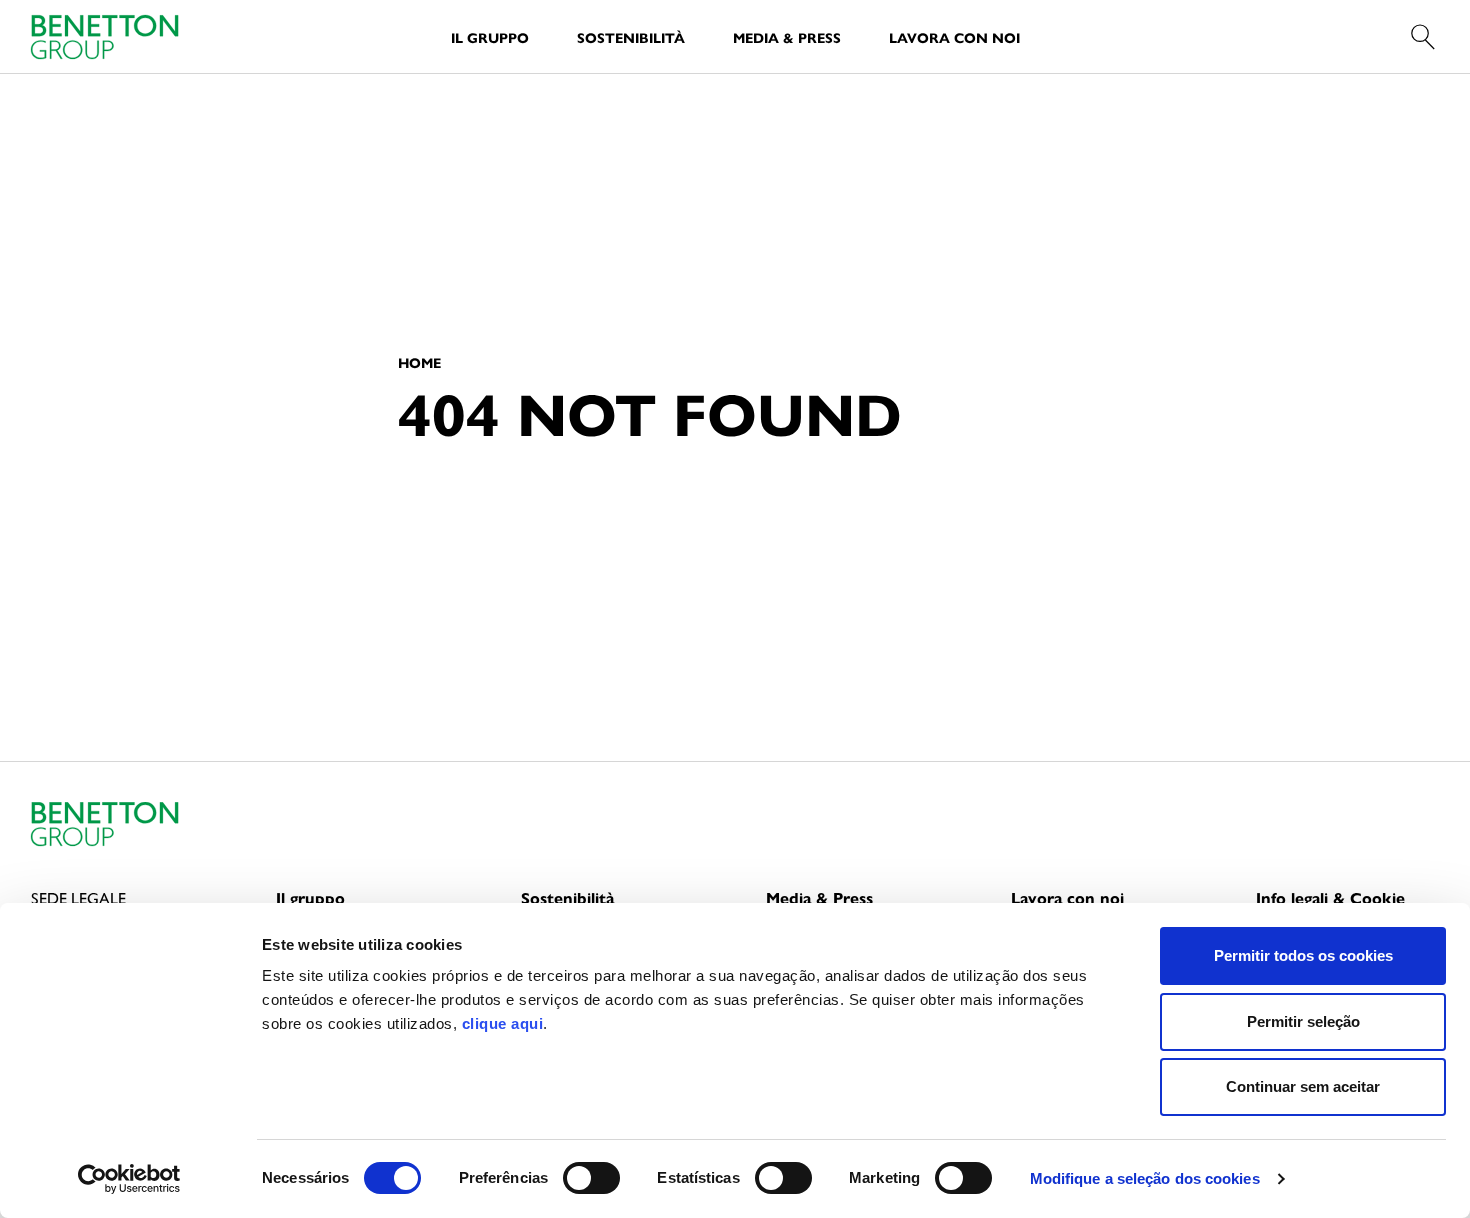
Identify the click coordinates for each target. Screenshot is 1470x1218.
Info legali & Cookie (1330, 897)
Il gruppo (310, 897)
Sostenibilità (631, 37)
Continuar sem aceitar (1303, 1086)
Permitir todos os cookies (1303, 955)
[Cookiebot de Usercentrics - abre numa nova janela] (129, 1179)
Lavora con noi (954, 37)
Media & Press (787, 37)
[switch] (591, 1178)
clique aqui (503, 1023)
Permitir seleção (1303, 1021)
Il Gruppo (490, 37)
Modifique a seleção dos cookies (1145, 1178)
